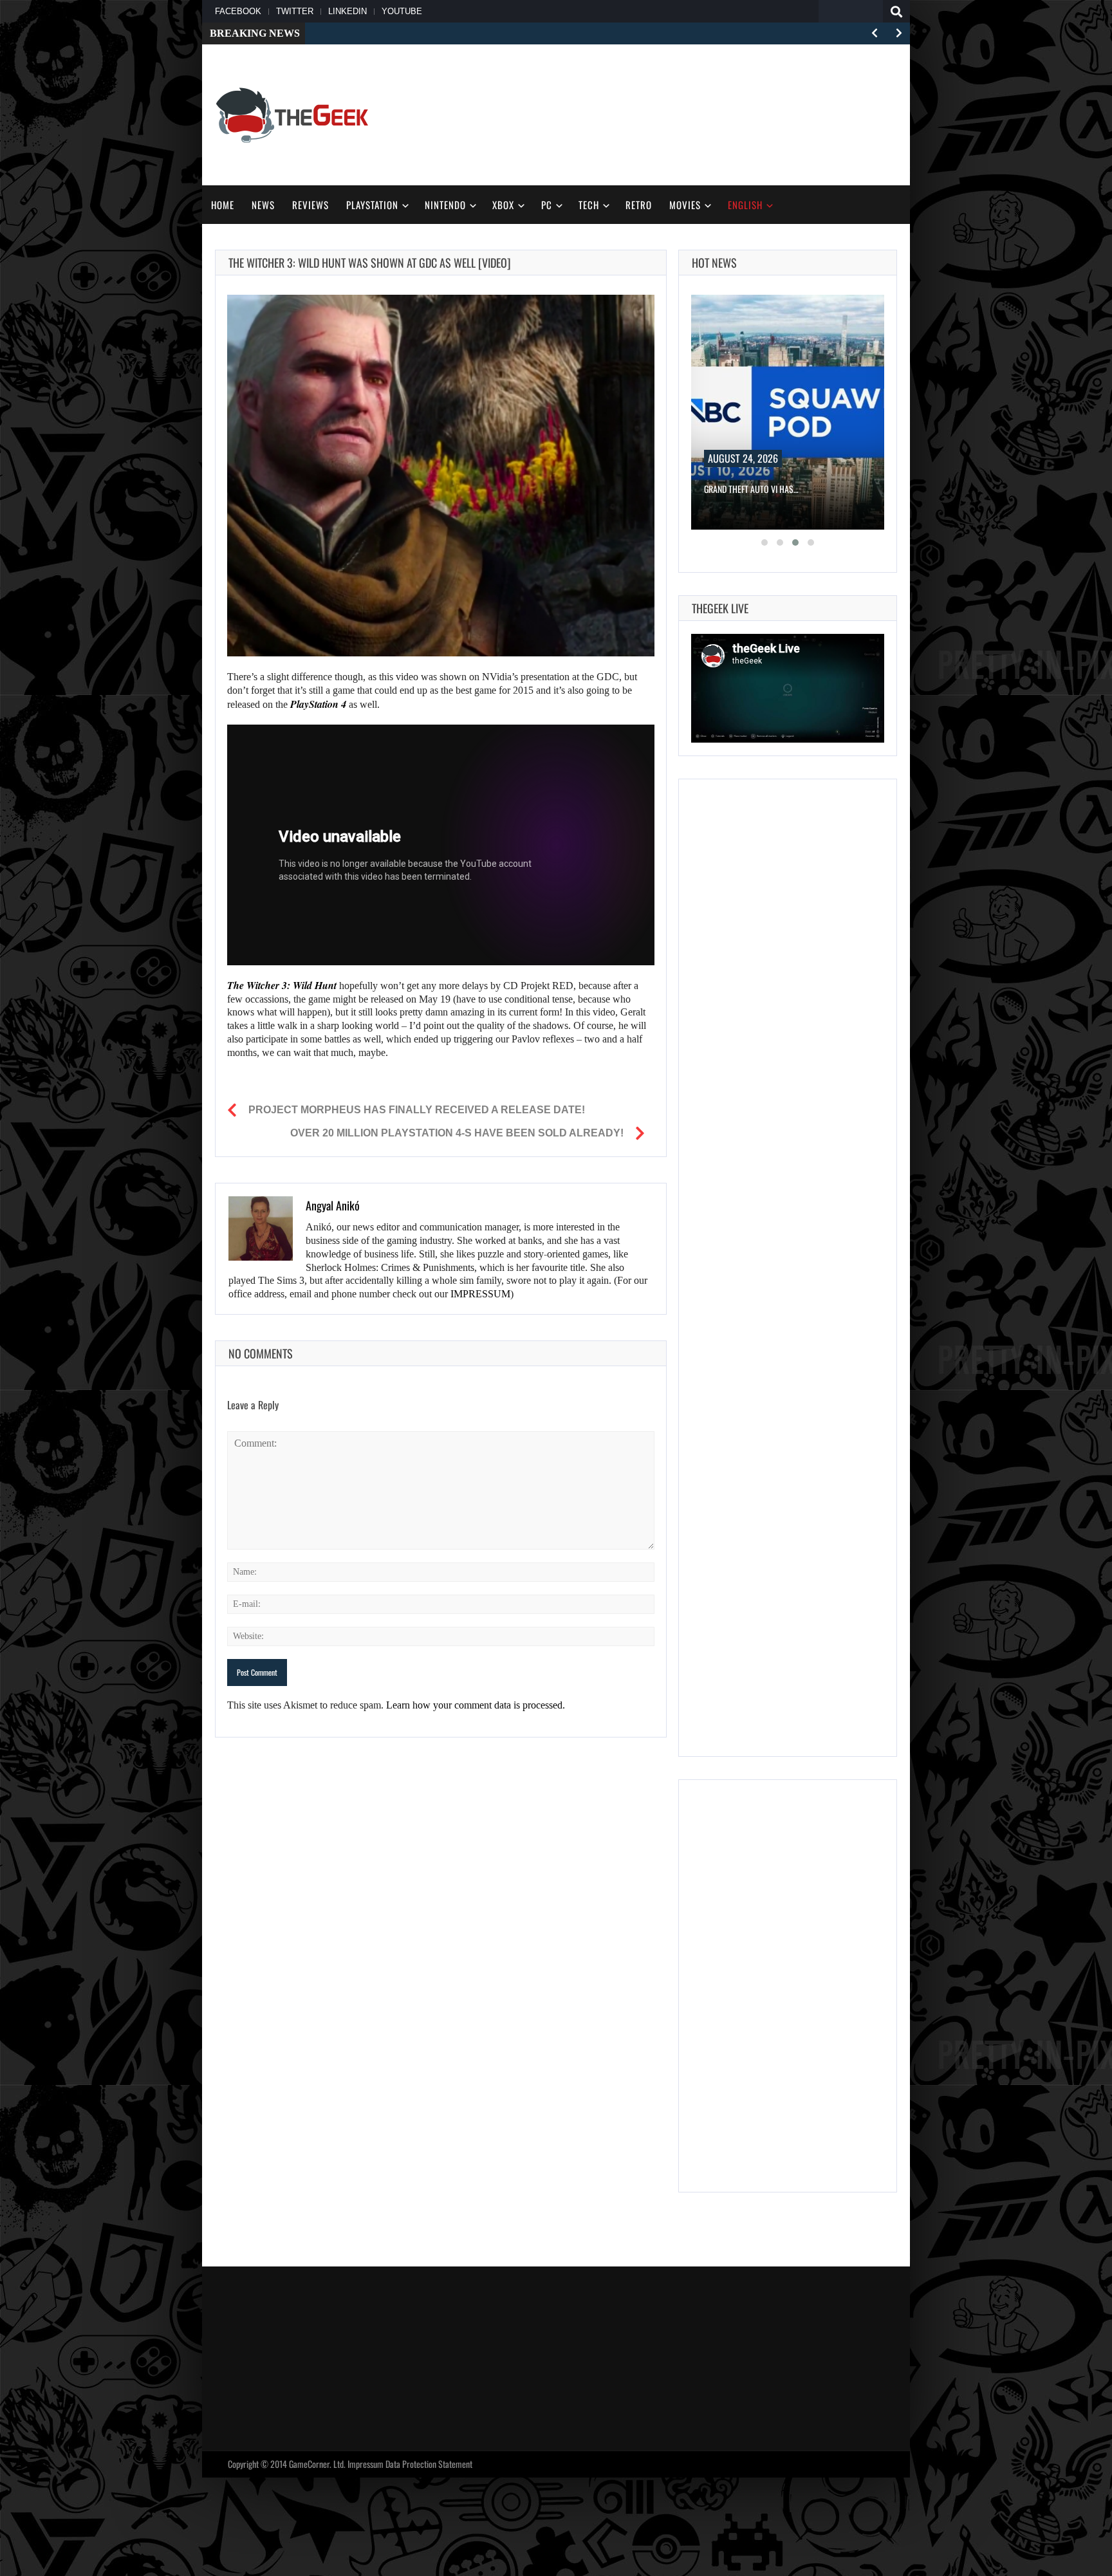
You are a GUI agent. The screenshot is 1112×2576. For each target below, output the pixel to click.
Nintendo (445, 205)
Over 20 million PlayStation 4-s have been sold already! (457, 1133)
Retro (639, 205)
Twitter (295, 11)
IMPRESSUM (480, 1294)
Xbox (503, 205)
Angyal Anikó (333, 1205)
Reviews (310, 205)
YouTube (402, 11)
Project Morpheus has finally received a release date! (417, 1110)
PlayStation (372, 205)
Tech (589, 205)
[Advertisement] (663, 113)
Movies (685, 205)
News (263, 205)
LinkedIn (347, 11)
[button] (764, 542)
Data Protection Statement (429, 2464)
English (745, 205)
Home (223, 205)
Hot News (714, 263)
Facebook (238, 11)
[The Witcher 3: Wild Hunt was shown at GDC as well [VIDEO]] (441, 476)
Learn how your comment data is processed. (476, 1705)
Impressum (366, 2464)
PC (547, 205)
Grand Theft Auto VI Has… (751, 489)
